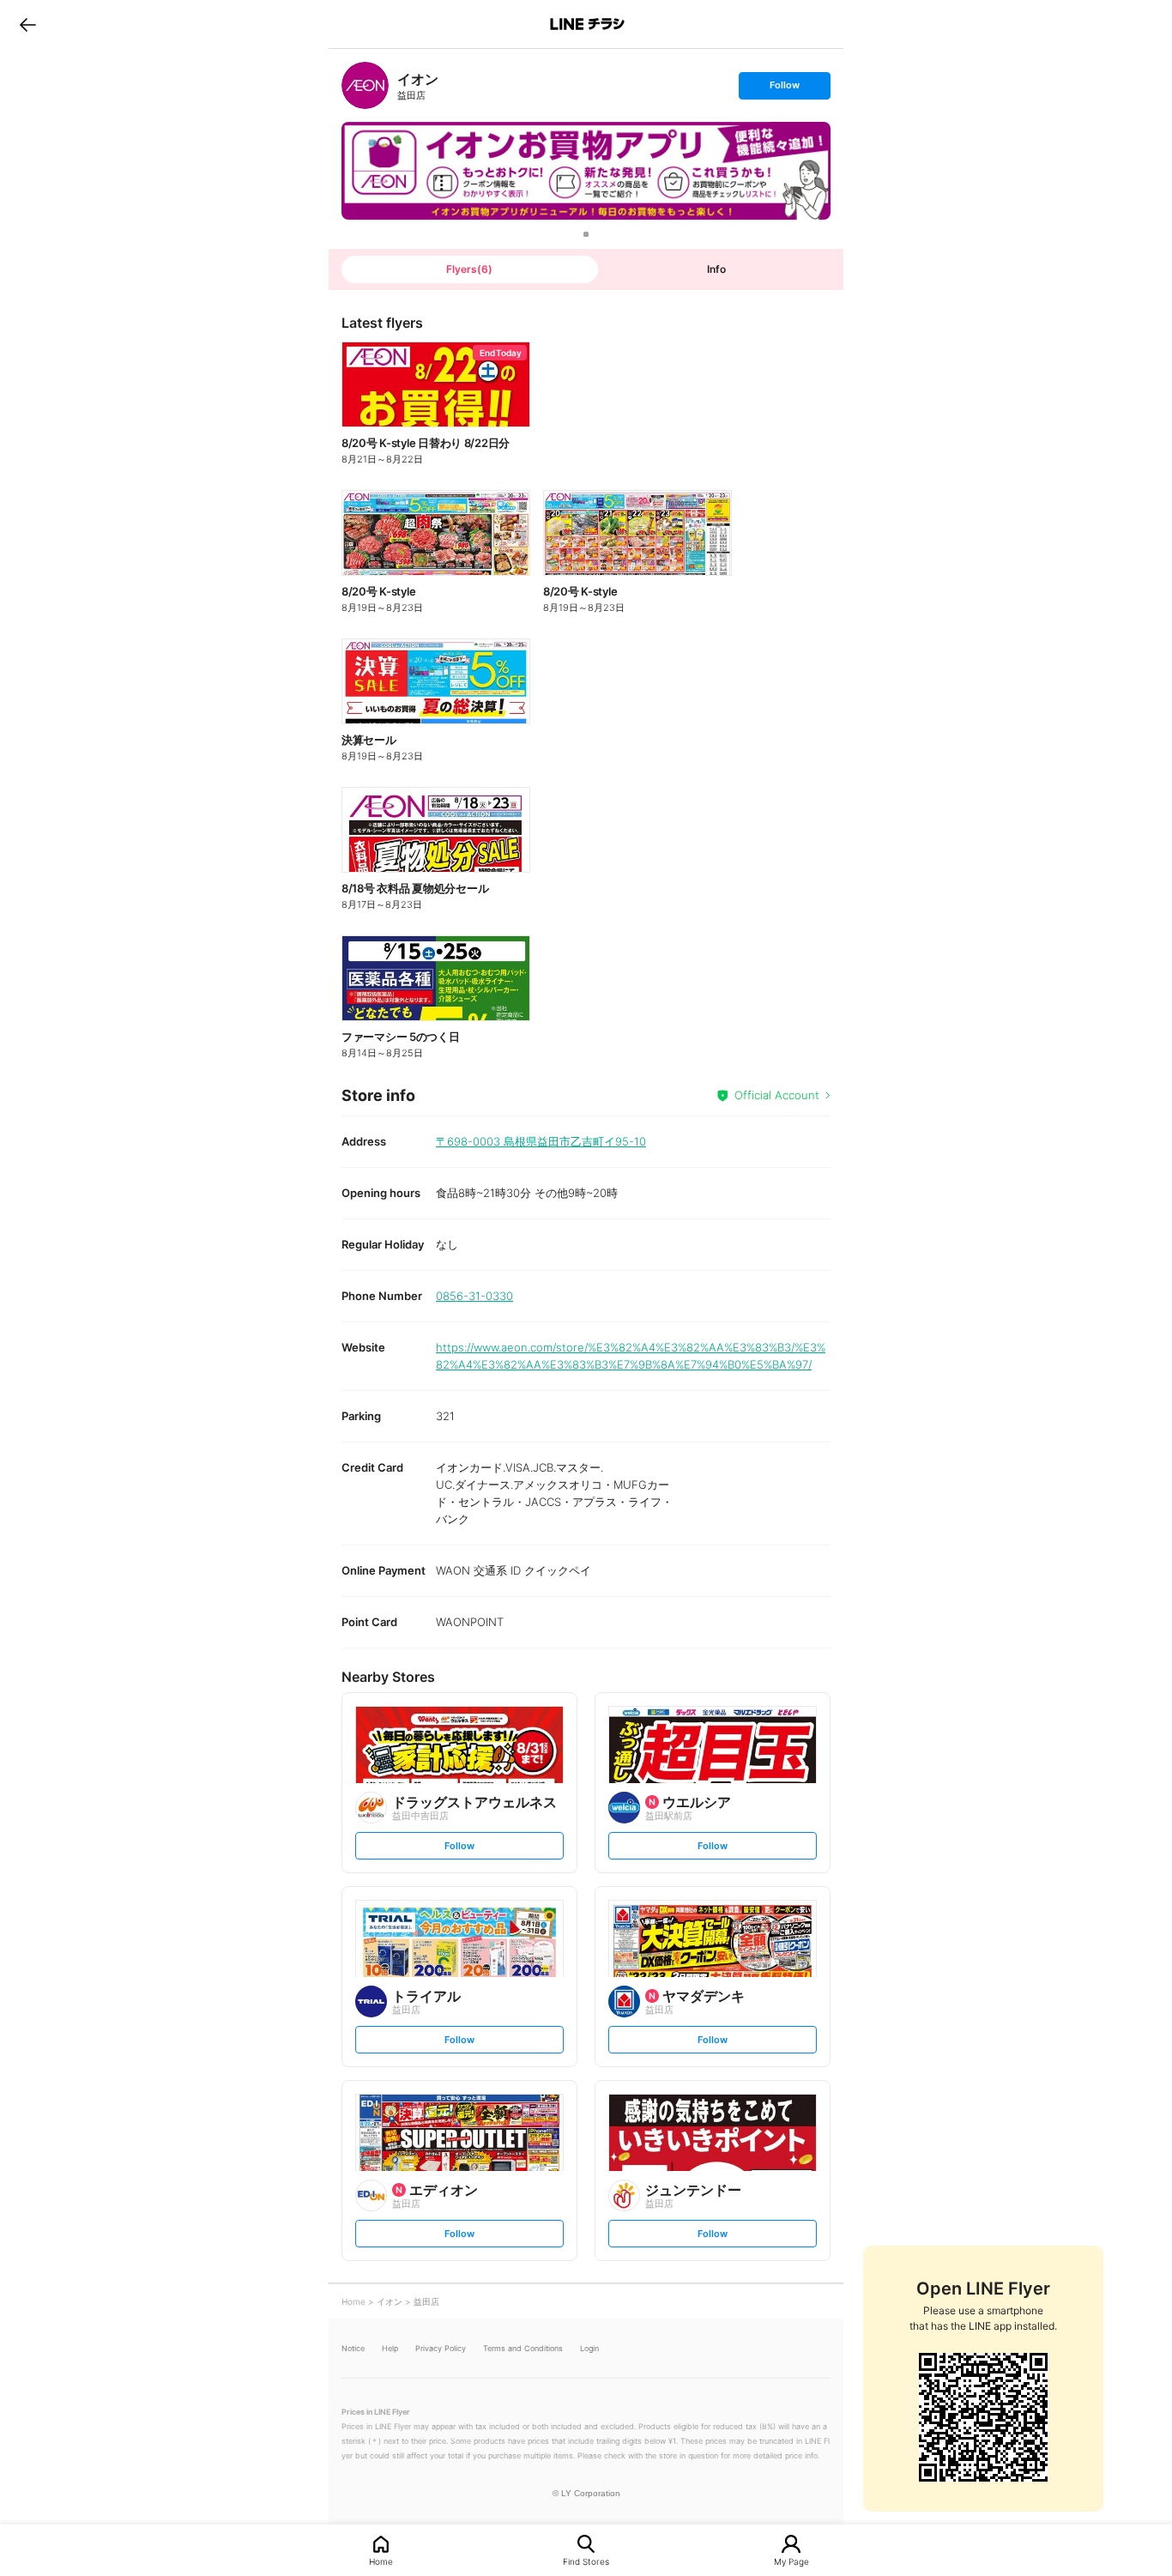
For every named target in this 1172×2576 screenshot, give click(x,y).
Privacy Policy (441, 2348)
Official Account (777, 1095)
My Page (791, 2561)
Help (390, 2348)
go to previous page (28, 24)
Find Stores (586, 2561)
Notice (353, 2348)
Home (381, 2561)
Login (589, 2348)
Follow (784, 89)
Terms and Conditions (523, 2348)
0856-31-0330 (474, 1296)
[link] (365, 85)
